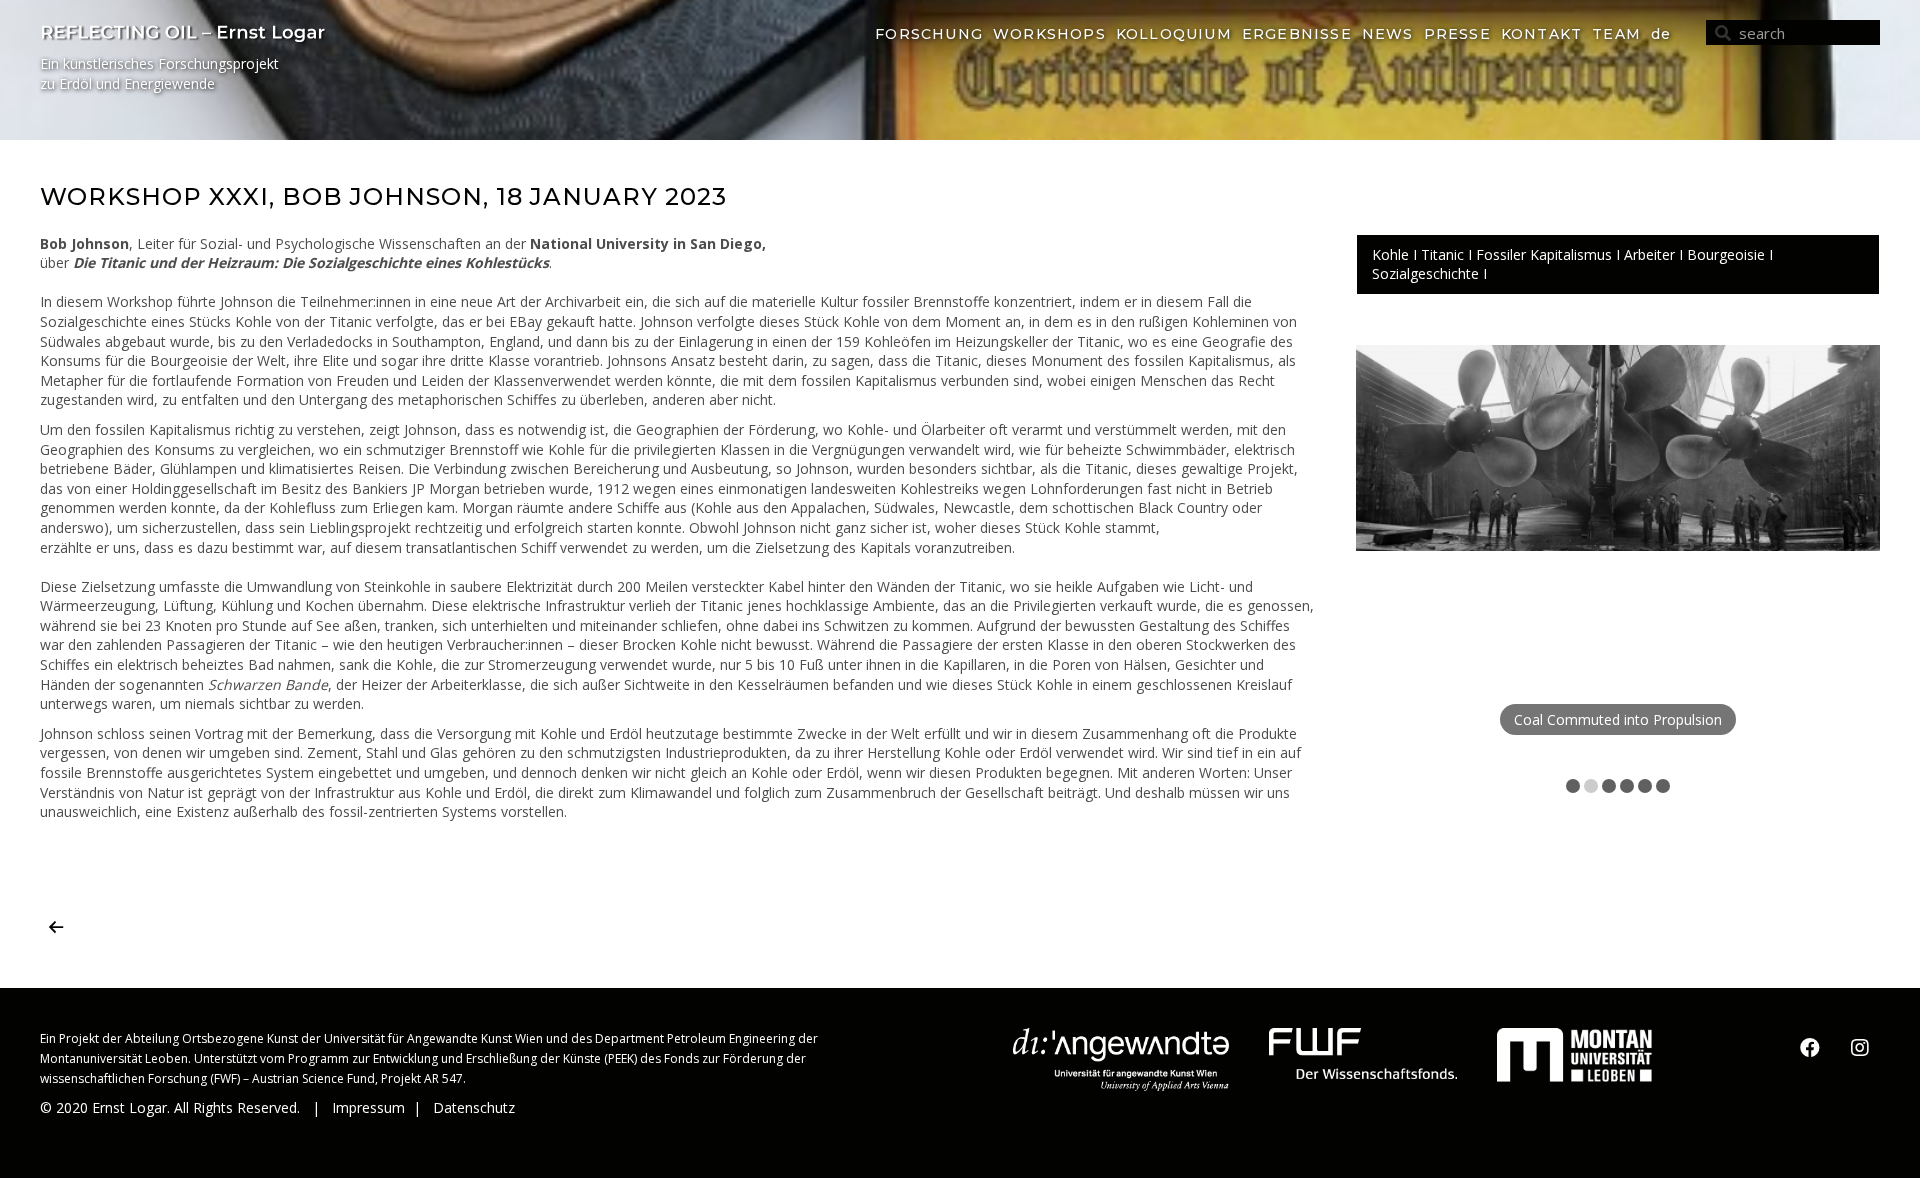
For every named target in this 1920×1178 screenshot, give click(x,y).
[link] (929, 35)
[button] (1810, 1048)
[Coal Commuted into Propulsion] (1618, 448)
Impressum (368, 1107)
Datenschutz (476, 1107)
